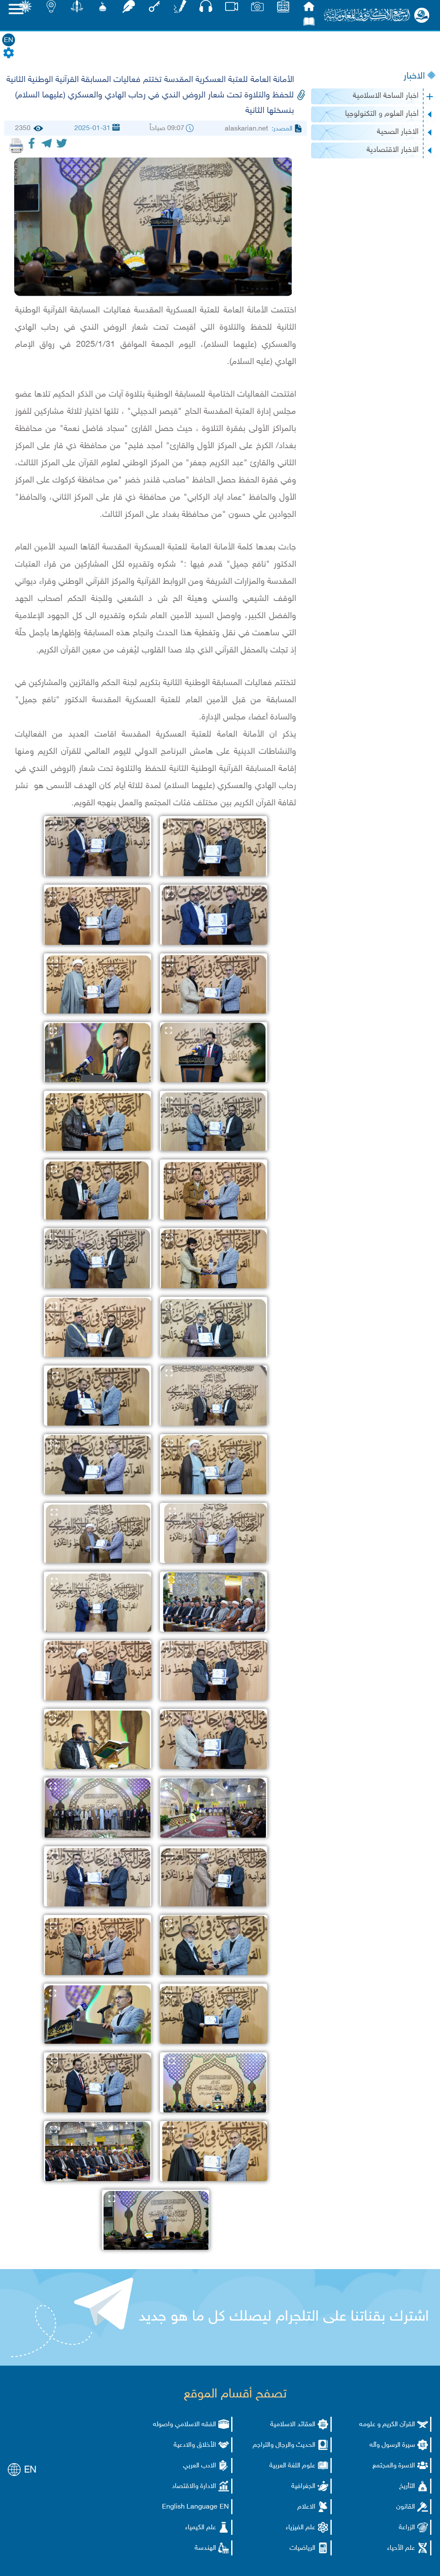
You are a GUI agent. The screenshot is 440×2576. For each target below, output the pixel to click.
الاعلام (306, 2507)
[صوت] (206, 8)
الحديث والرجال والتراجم (284, 2445)
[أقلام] (180, 9)
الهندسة (205, 2548)
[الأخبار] (283, 9)
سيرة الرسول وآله (392, 2445)
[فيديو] (232, 9)
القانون (406, 2507)
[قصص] (309, 24)
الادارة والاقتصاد (194, 2486)
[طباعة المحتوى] (16, 146)
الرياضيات (302, 2548)
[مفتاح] (154, 9)
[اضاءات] (51, 9)
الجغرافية (303, 2486)
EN (9, 41)
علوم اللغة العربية (292, 2466)
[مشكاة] (103, 9)
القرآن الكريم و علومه (387, 2425)
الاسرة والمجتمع (394, 2466)
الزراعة (407, 2528)
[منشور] (77, 9)
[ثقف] (25, 9)
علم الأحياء (401, 2548)
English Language (190, 2507)
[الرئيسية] (309, 9)
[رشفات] (128, 9)
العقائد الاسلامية (293, 2425)
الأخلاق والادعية (195, 2445)
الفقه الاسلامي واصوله (185, 2425)
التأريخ (407, 2486)
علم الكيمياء (201, 2528)
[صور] (257, 9)
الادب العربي (200, 2466)
